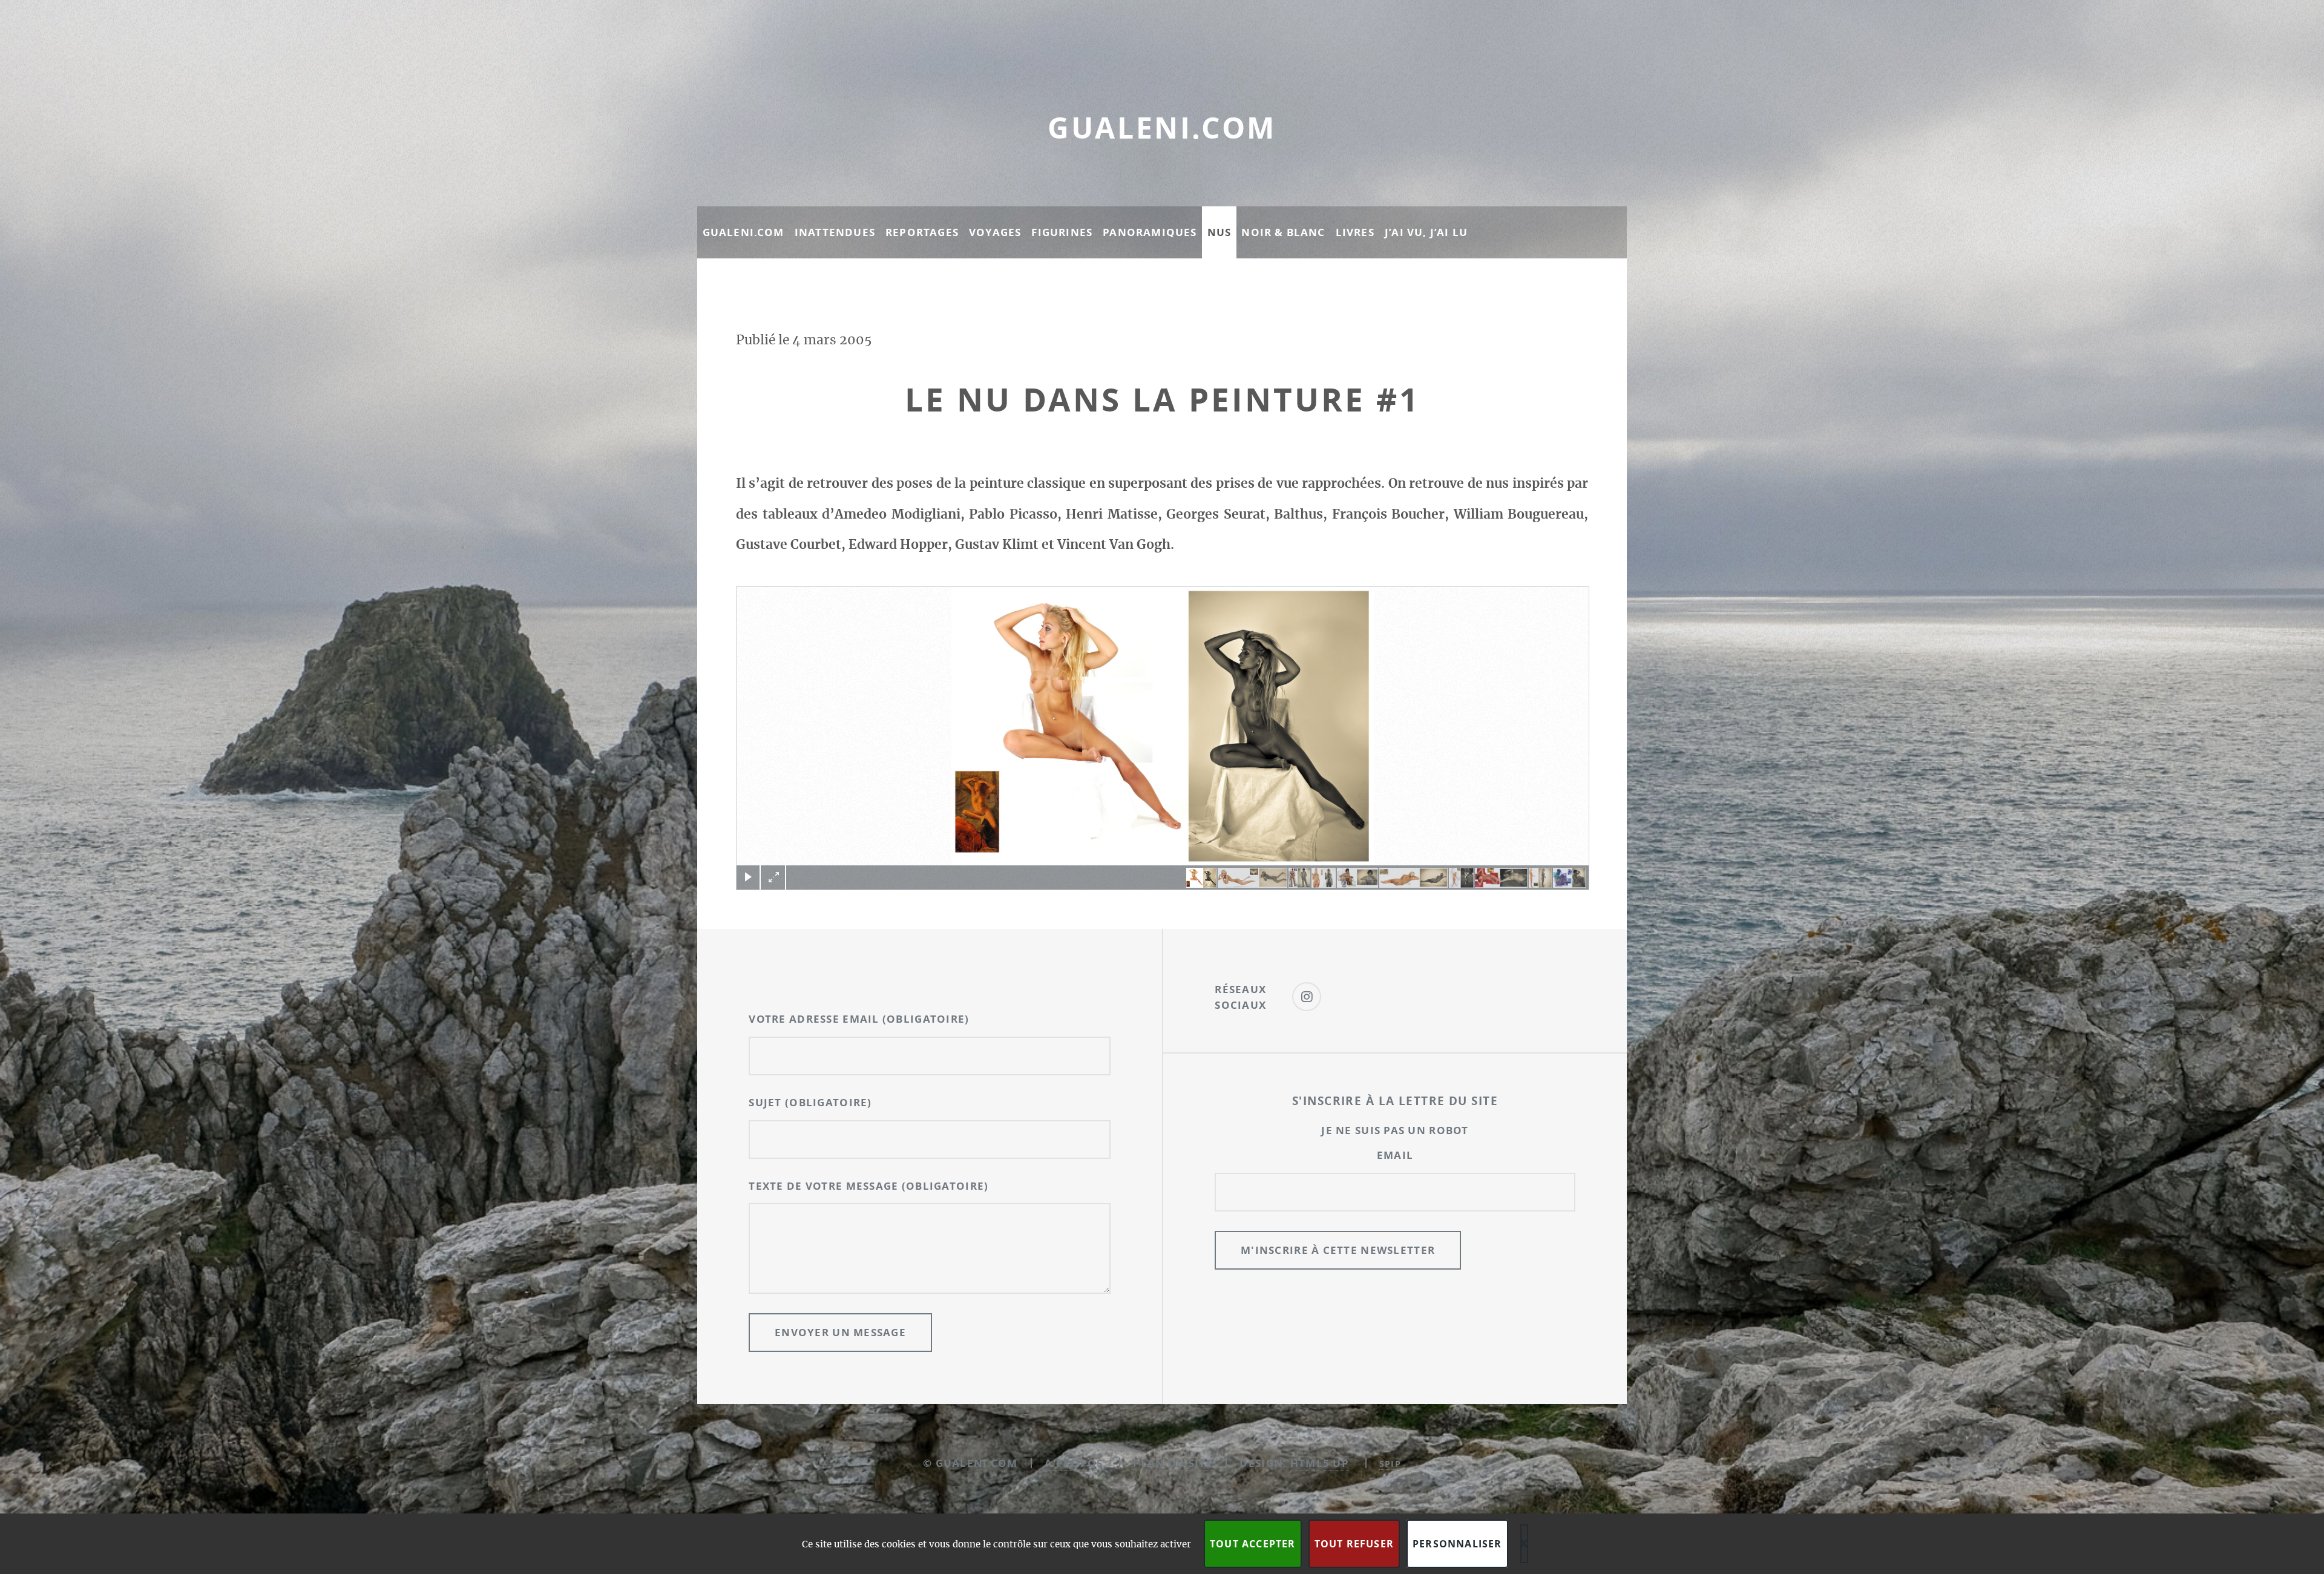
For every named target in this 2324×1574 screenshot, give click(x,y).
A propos (1074, 1463)
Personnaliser (1457, 1544)
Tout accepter (1253, 1544)
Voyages (995, 232)
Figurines (1062, 232)
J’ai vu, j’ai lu (1426, 232)
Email (1395, 1155)
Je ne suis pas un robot (1395, 1130)
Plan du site (1173, 1463)
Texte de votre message (868, 1186)
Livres (1355, 232)
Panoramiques (1150, 232)
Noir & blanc (1283, 232)
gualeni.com (1162, 128)
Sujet (810, 1102)
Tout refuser (1354, 1544)
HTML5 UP (1320, 1463)
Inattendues (835, 232)
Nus (1219, 232)
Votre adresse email (859, 1019)
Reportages (922, 232)
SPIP (1390, 1464)
